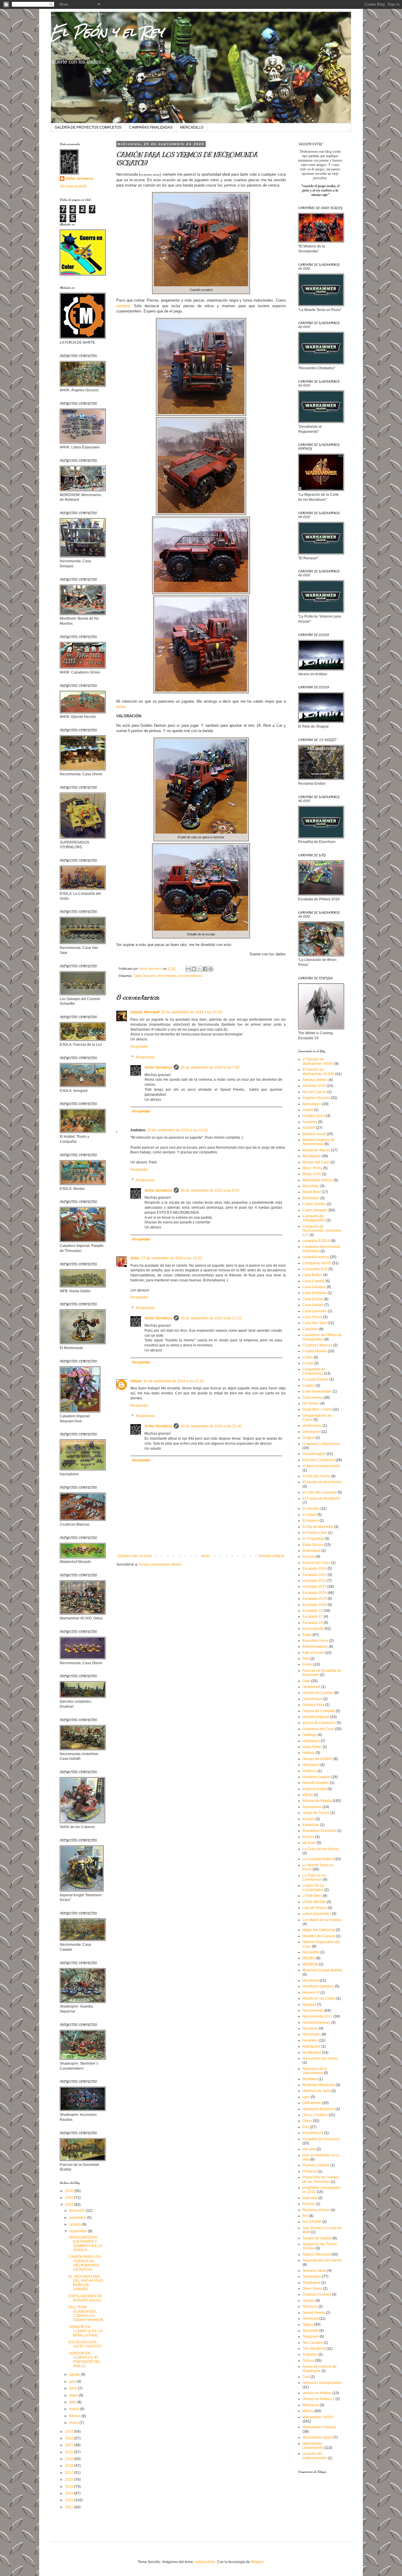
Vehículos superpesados (322, 2383)
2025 (70, 2198)
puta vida (310, 2198)
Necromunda (167, 976)
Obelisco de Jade (317, 2091)
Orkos (307, 2121)
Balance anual (314, 1134)
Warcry (308, 2411)
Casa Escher (313, 1299)
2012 (70, 2507)
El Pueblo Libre (315, 1533)
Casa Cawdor (314, 1281)
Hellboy (309, 1753)
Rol (305, 2216)
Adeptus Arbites (315, 1080)
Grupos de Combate (319, 1711)
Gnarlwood (311, 1687)
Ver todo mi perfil (73, 186)
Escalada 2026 (315, 1605)
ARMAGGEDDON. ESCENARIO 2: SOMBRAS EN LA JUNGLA (85, 2244)
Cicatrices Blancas (317, 1345)
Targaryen (311, 2336)
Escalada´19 (313, 1623)
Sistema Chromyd (317, 2294)
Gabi (306, 1681)
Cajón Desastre (145, 976)
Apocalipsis (312, 1104)
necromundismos (190, 976)
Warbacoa (311, 2405)
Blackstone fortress (318, 1180)
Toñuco (308, 2361)
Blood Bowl (312, 1192)
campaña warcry (316, 1257)
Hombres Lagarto (317, 1777)
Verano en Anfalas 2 (319, 2399)
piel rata (309, 2149)
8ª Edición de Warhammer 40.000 (318, 1072)
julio (73, 2382)
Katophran (311, 1825)
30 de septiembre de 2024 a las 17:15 (211, 1318)
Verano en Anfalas (317, 2393)
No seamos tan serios (320, 2058)
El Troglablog (313, 1539)
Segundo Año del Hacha (322, 2260)
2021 (70, 2445)
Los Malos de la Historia (322, 1920)
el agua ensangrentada (321, 1466)
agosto (75, 2374)
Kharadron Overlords (319, 1831)
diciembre (78, 2211)
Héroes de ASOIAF (318, 1759)
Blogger (257, 2562)
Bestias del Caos (316, 1162)
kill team (309, 1843)
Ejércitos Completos (319, 1460)
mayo (74, 2395)
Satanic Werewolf (145, 1012)
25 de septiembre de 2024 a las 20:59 (192, 1012)
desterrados (312, 1426)
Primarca (310, 2171)
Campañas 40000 (317, 1263)
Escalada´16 (313, 1611)
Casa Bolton (312, 1275)
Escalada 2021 (315, 1575)
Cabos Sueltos (314, 1204)
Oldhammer (312, 2103)
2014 (70, 2493)
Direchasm (311, 1432)
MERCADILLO (192, 127)
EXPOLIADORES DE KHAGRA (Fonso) (85, 2298)
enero (74, 2423)
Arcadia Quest (314, 1116)
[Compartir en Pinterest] (211, 969)
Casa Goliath (313, 1305)
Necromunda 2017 (318, 2016)
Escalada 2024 (315, 1593)
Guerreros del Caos (318, 1729)
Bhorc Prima (312, 1168)
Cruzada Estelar (315, 1379)
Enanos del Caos (316, 1563)
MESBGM (310, 1964)
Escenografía (313, 1629)
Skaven (309, 2301)
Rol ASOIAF (312, 2222)
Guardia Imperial (316, 1717)
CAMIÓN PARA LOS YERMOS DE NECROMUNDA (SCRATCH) (85, 2263)
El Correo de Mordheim (321, 1499)
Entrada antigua (271, 1556)
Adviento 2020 (314, 1086)
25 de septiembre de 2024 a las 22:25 (177, 1130)
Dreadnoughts (314, 1454)
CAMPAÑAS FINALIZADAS (151, 127)
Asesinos (310, 1122)
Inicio (205, 1556)
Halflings (310, 1735)
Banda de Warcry (316, 1150)
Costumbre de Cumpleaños (314, 1371)
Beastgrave (312, 1156)
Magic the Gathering (319, 1930)
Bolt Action (311, 1198)
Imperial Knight (315, 1789)
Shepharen (312, 2283)
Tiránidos (310, 2354)
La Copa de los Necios (321, 1849)
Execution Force (315, 1641)
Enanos (309, 1556)
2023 (70, 2432)
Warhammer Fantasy (319, 2427)
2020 (70, 2452)
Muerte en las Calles (319, 1998)
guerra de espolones (319, 1723)
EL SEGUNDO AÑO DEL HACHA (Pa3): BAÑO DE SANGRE (86, 2283)
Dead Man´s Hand (317, 1409)
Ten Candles (313, 2343)
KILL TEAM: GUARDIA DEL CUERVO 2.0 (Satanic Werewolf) (86, 2313)
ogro (306, 2097)
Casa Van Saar (315, 1323)
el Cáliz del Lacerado (320, 1492)
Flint (306, 1659)
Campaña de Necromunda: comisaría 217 (322, 1231)
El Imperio (311, 1521)
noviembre (78, 2218)
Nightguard (312, 2046)
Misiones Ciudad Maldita (322, 1970)
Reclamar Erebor (316, 2210)
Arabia (308, 1110)
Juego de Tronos (316, 1813)
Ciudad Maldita (315, 1351)
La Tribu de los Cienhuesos (314, 1877)
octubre (76, 2224)
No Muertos (312, 2053)
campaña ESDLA (316, 1241)
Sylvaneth (310, 2331)
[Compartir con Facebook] (205, 969)
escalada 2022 (314, 1581)
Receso (309, 2204)
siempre (123, 306)
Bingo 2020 (312, 1174)
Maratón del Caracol (319, 1936)
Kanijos (309, 1819)
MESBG (309, 1958)
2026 (70, 2191)
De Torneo (311, 1403)
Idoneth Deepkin (316, 1783)
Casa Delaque (314, 1287)
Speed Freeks (314, 2313)
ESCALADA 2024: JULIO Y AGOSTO (85, 2344)
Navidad (309, 2005)
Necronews (312, 2034)
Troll (306, 2377)
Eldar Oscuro (313, 1545)
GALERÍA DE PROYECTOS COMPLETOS (88, 127)
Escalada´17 (313, 1617)
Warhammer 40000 (318, 2417)
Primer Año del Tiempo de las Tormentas (321, 2179)
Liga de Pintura (315, 1908)
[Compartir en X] (200, 969)
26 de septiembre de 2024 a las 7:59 (210, 1067)
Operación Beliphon (319, 2109)
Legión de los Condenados (313, 1887)
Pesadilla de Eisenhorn (321, 2139)
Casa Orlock (312, 1317)
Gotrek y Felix (313, 1705)
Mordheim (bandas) (318, 1986)
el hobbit (309, 1515)
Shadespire (312, 2276)
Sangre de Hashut (317, 2238)
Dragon (309, 1438)
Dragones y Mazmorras (321, 1444)
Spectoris (310, 2306)
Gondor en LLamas (318, 1693)
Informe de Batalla (317, 1801)
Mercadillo (311, 1952)
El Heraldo (311, 1509)
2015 (70, 2487)
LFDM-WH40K (314, 1902)
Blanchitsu (311, 1186)
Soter (135, 1258)
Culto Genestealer (317, 1391)
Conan (308, 1363)
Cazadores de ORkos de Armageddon (322, 1337)
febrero (75, 2416)
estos (121, 707)
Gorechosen (312, 1699)
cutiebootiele (205, 2562)
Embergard (312, 1551)
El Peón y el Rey (107, 32)
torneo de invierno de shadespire (320, 2369)
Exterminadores (315, 1647)
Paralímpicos (313, 2133)
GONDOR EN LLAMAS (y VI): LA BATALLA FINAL (85, 2331)
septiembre (79, 2231)
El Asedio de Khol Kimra (322, 1482)
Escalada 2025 (315, 1599)
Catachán (310, 1329)
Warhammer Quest (318, 2437)
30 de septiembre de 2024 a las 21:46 (211, 1426)
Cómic (308, 1357)
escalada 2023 (314, 1586)
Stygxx (308, 2324)
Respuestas (145, 1057)
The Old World (314, 2349)
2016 (70, 2479)
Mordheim (311, 1980)
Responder (139, 1047)
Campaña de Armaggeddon (314, 1218)
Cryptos (309, 1386)
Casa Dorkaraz (315, 1293)
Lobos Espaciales (317, 1914)
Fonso (308, 1664)
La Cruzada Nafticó (318, 1859)
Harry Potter (312, 1747)
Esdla (307, 1635)
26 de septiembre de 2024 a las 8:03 (210, 1190)
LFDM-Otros (312, 1896)
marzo (75, 2409)
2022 (70, 2438)
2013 (70, 2500)
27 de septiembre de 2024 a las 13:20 (172, 1258)
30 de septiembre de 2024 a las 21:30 (174, 1381)
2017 (70, 2473)
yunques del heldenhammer (315, 2456)
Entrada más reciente (135, 1556)
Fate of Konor (313, 1653)
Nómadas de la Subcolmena (315, 2071)
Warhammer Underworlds (313, 2446)
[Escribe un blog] (194, 969)
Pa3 (306, 2127)
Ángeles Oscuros (316, 1098)
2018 (70, 2466)
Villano (136, 1381)
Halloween (311, 1741)
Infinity (308, 1795)
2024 (70, 2205)
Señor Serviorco (158, 1067)
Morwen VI (311, 1993)
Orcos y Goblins (315, 2115)
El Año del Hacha (316, 1476)
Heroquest (311, 1765)
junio (74, 2388)
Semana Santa (314, 2271)
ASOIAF (309, 1128)
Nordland (310, 2079)
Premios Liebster (316, 2165)
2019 (70, 2459)
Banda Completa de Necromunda (319, 1142)
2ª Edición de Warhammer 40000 (318, 1061)
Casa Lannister (315, 1311)
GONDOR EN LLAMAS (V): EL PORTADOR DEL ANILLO (85, 2360)
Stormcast (310, 2319)
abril (73, 2402)
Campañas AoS (315, 1269)
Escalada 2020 (315, 1569)
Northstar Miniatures (319, 2085)
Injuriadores (312, 1807)
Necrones (310, 2028)
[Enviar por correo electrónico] (188, 969)
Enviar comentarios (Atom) (160, 1564)
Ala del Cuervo (314, 1092)
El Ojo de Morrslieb (318, 1527)
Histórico (310, 1771)
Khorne (308, 1837)
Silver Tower (312, 2289)
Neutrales (310, 2040)
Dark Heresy (313, 1398)
